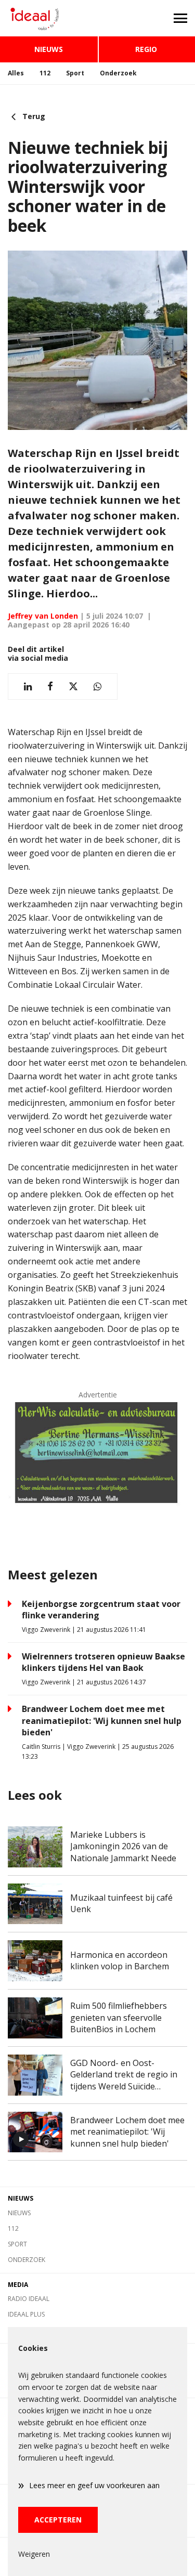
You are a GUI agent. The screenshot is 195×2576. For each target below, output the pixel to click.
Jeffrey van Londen (43, 616)
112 (45, 73)
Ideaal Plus (26, 2314)
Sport (75, 73)
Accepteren (58, 2520)
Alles (16, 73)
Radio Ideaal (29, 2299)
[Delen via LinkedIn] (28, 687)
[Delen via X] (73, 687)
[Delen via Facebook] (50, 687)
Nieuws (49, 49)
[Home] (49, 18)
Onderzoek (118, 73)
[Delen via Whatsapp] (97, 687)
